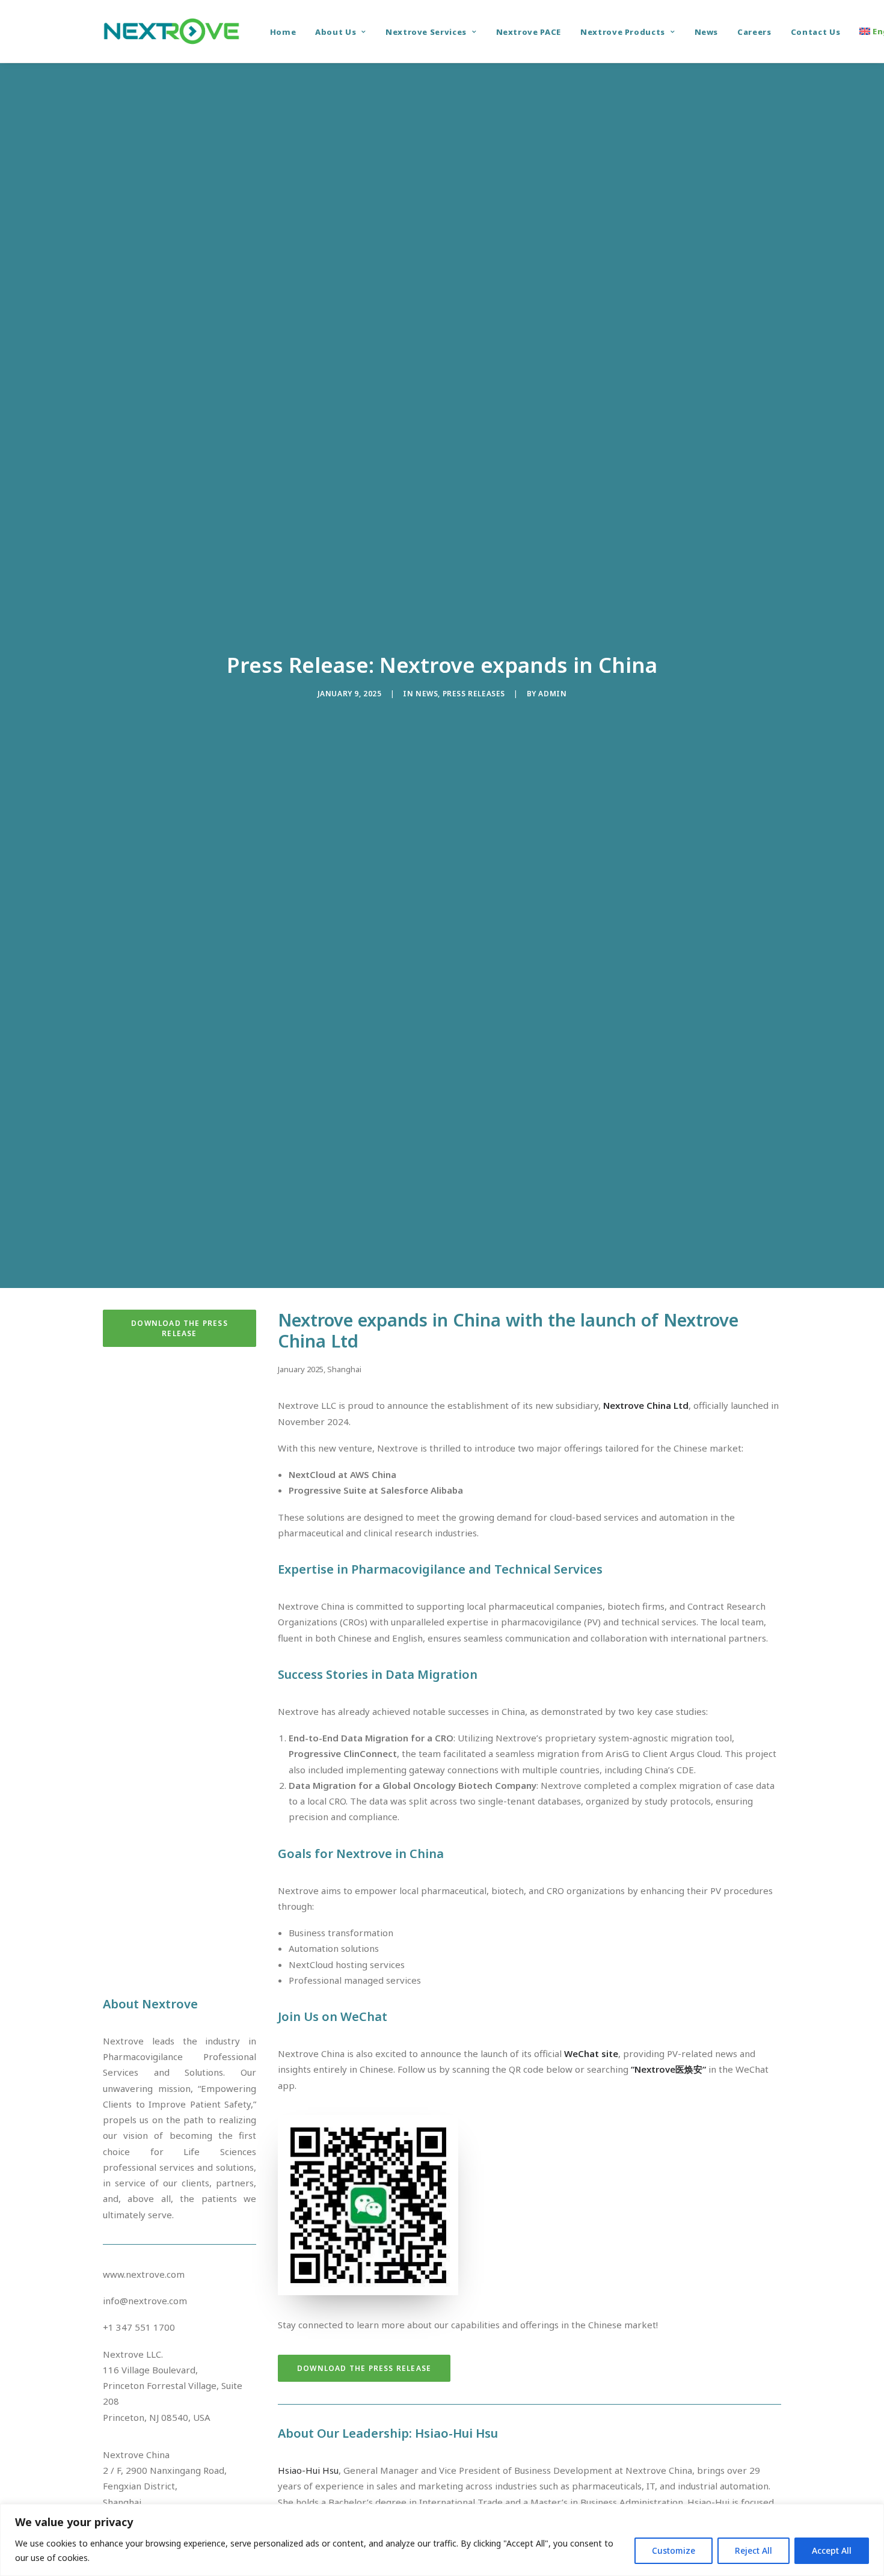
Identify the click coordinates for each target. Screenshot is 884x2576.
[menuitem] (283, 32)
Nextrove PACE (529, 32)
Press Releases (474, 694)
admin (552, 694)
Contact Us (816, 32)
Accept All (832, 2550)
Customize (674, 2550)
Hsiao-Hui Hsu (308, 2470)
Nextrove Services (426, 32)
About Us (336, 32)
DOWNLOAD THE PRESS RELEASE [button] (181, 1328)
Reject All (754, 2550)
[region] (442, 2540)
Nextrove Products (623, 32)
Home (283, 32)
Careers (754, 32)
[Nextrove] (171, 31)
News (707, 32)
